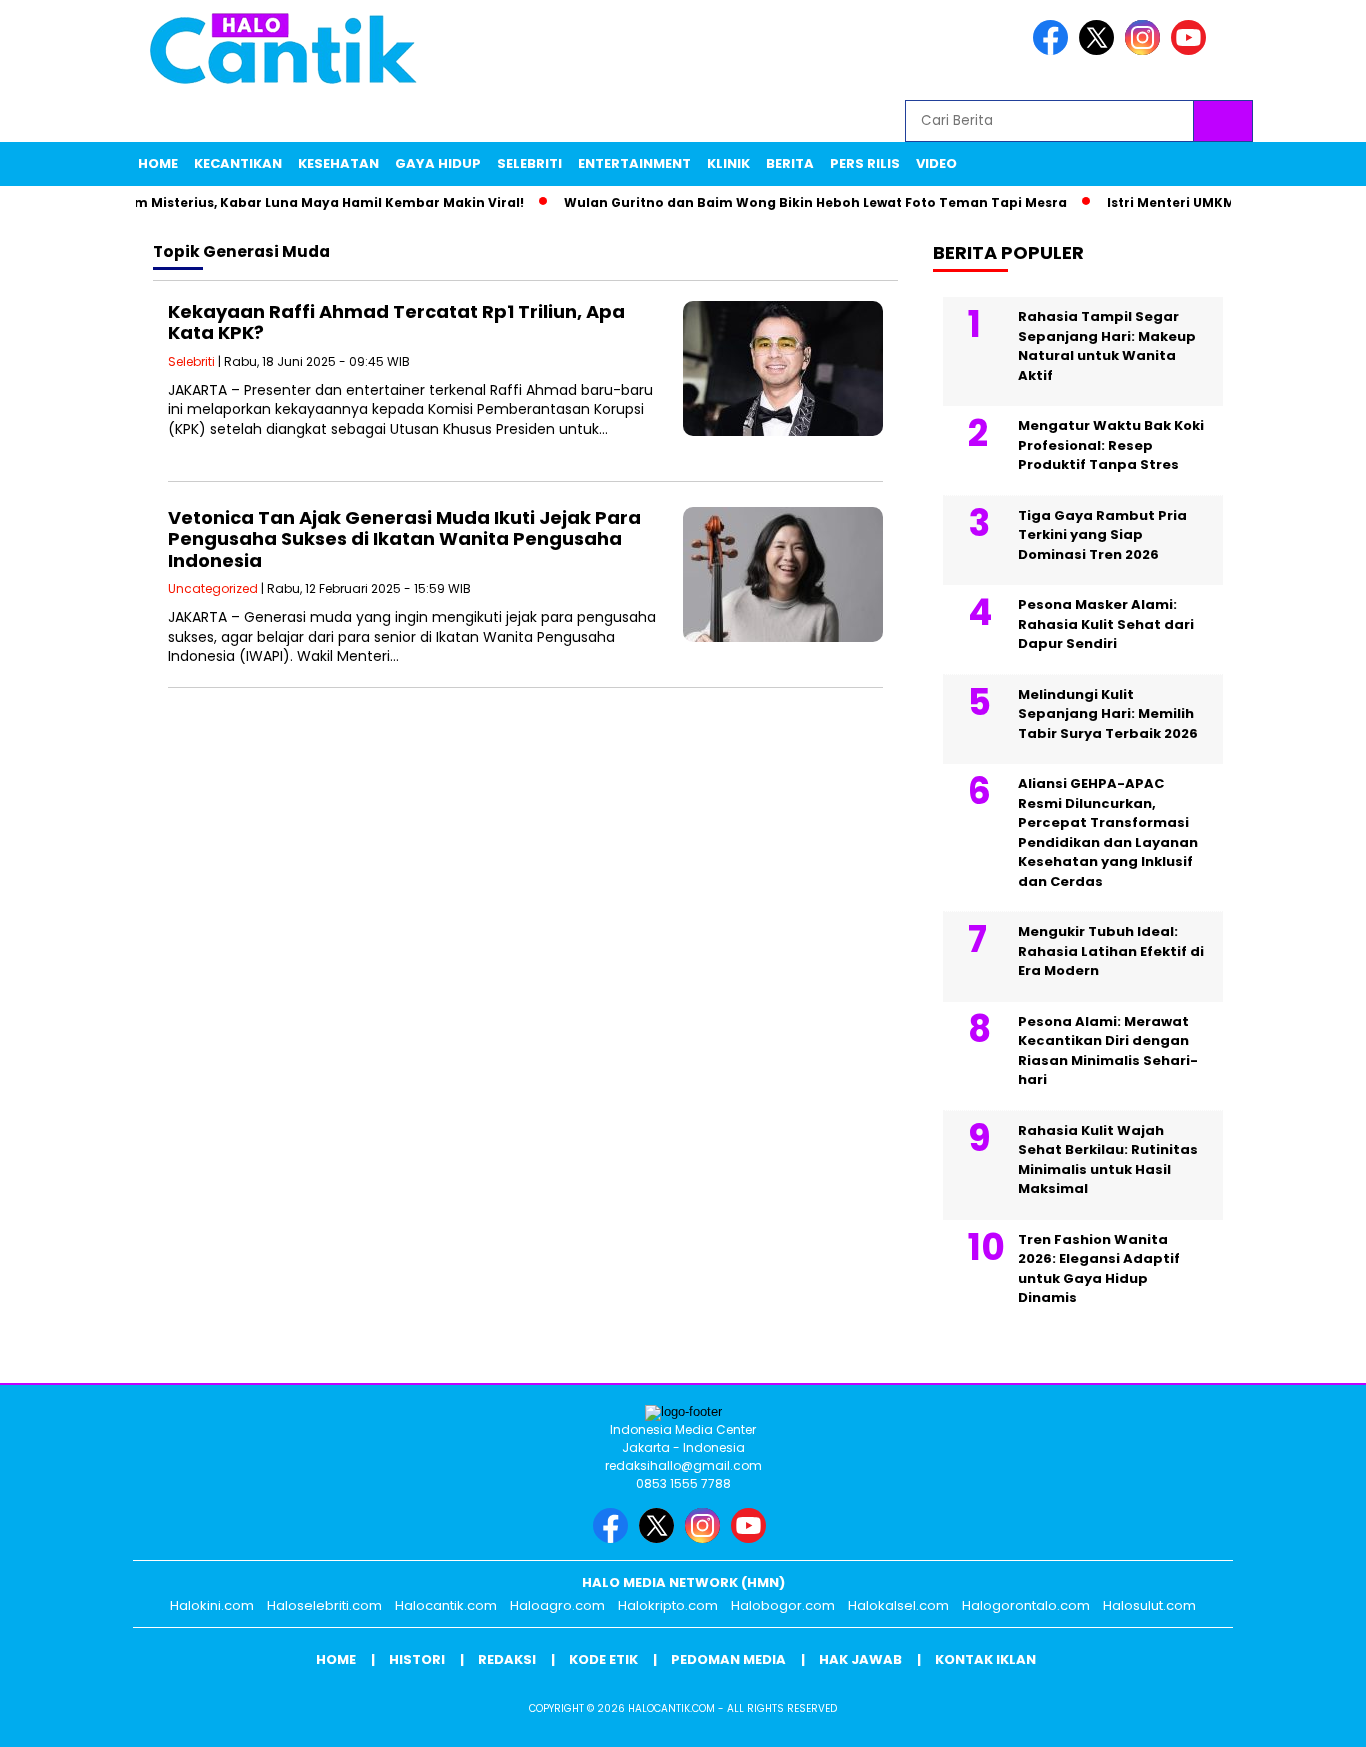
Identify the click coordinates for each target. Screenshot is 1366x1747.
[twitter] (1100, 50)
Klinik (728, 163)
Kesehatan (338, 163)
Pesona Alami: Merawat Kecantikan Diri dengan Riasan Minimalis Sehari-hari (1108, 1051)
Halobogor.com (783, 1605)
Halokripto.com (668, 1605)
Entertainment (634, 163)
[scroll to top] (1308, 1716)
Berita (790, 163)
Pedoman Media (728, 1659)
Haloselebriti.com (324, 1605)
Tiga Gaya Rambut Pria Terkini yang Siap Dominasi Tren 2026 (1102, 535)
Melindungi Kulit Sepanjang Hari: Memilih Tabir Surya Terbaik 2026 (1108, 714)
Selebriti (529, 163)
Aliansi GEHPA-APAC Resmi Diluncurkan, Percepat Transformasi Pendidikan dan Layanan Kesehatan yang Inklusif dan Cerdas (1108, 832)
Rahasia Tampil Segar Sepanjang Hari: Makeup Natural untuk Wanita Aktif (1107, 346)
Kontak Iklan (985, 1659)
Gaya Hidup (438, 163)
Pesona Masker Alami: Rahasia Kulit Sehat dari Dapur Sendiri (1106, 624)
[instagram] (1146, 50)
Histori (417, 1659)
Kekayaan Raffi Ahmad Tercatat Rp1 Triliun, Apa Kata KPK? (396, 322)
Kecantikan (238, 163)
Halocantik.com (446, 1605)
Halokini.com (212, 1605)
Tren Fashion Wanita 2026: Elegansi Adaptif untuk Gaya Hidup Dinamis (1099, 1269)
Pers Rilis (865, 163)
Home (158, 163)
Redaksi (507, 1659)
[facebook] (1054, 50)
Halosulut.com (1149, 1605)
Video (936, 163)
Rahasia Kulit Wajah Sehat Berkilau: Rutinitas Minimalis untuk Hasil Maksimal (1108, 1160)
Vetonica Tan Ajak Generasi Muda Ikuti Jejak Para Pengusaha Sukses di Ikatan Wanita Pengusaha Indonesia (404, 539)
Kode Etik (603, 1659)
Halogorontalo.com (1026, 1605)
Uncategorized (213, 588)
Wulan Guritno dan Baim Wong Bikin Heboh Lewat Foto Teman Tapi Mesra (792, 202)
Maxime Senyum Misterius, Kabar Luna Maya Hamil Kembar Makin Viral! (256, 202)
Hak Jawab (860, 1659)
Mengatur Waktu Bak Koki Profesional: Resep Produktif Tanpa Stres (1111, 445)
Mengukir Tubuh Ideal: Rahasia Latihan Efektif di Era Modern (1111, 951)
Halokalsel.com (898, 1605)
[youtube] (1192, 50)
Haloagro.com (557, 1605)
